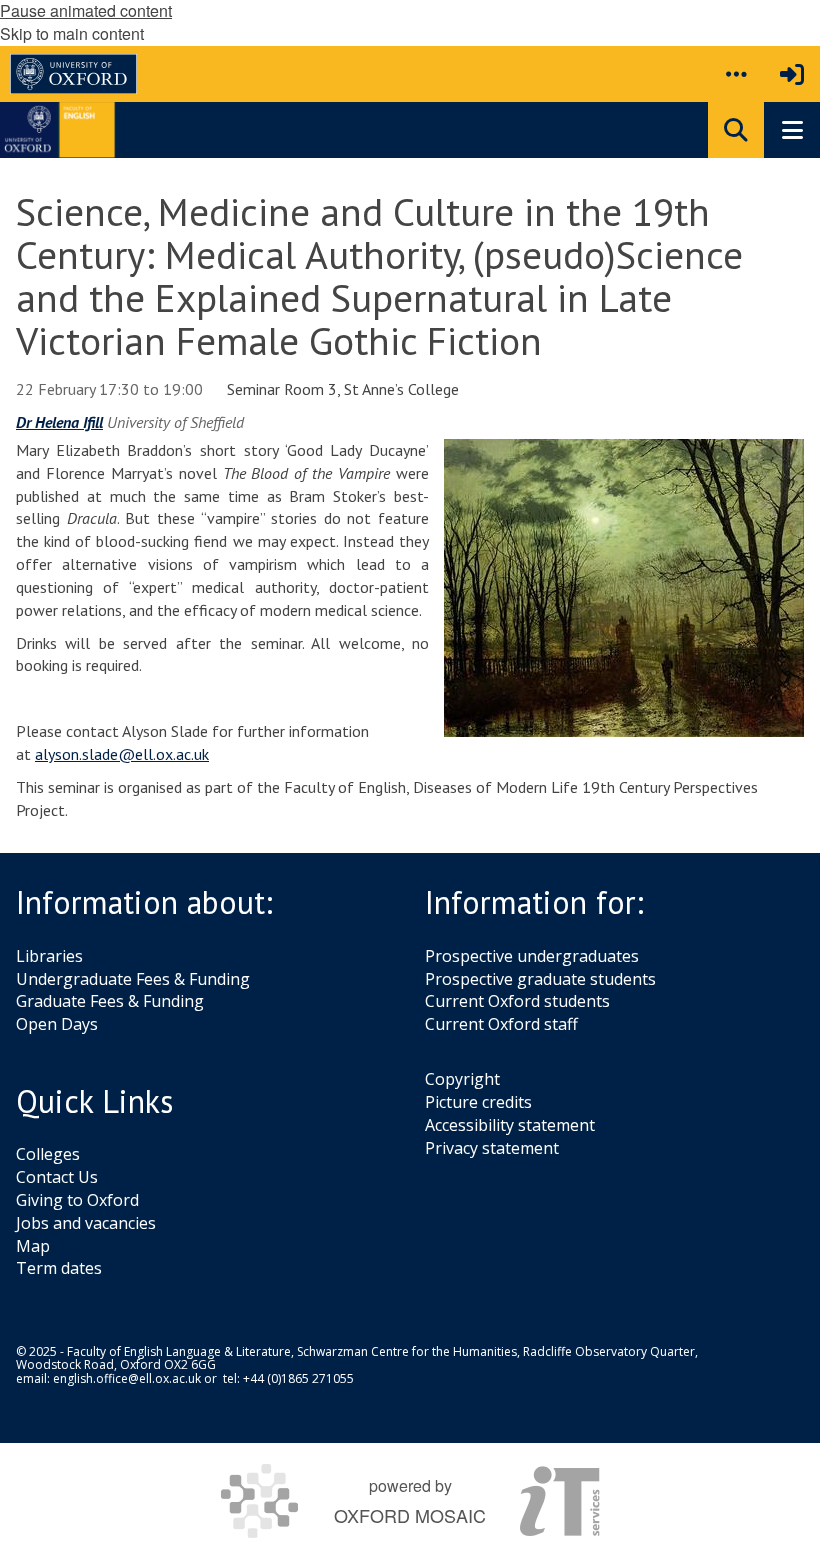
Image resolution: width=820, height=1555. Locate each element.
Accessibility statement (510, 1125)
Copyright (462, 1079)
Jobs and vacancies (86, 1223)
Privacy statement (492, 1148)
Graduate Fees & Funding (110, 1001)
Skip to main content (72, 33)
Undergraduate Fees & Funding (133, 979)
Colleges (48, 1154)
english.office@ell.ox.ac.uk (127, 1378)
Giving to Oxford (77, 1200)
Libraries (49, 956)
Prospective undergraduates (532, 956)
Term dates (59, 1268)
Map (33, 1246)
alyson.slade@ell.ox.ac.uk (122, 754)
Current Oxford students (517, 1001)
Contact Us (57, 1177)
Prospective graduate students (540, 979)
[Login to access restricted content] (792, 74)
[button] (736, 74)
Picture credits (478, 1102)
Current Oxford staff (501, 1024)
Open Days (57, 1024)
